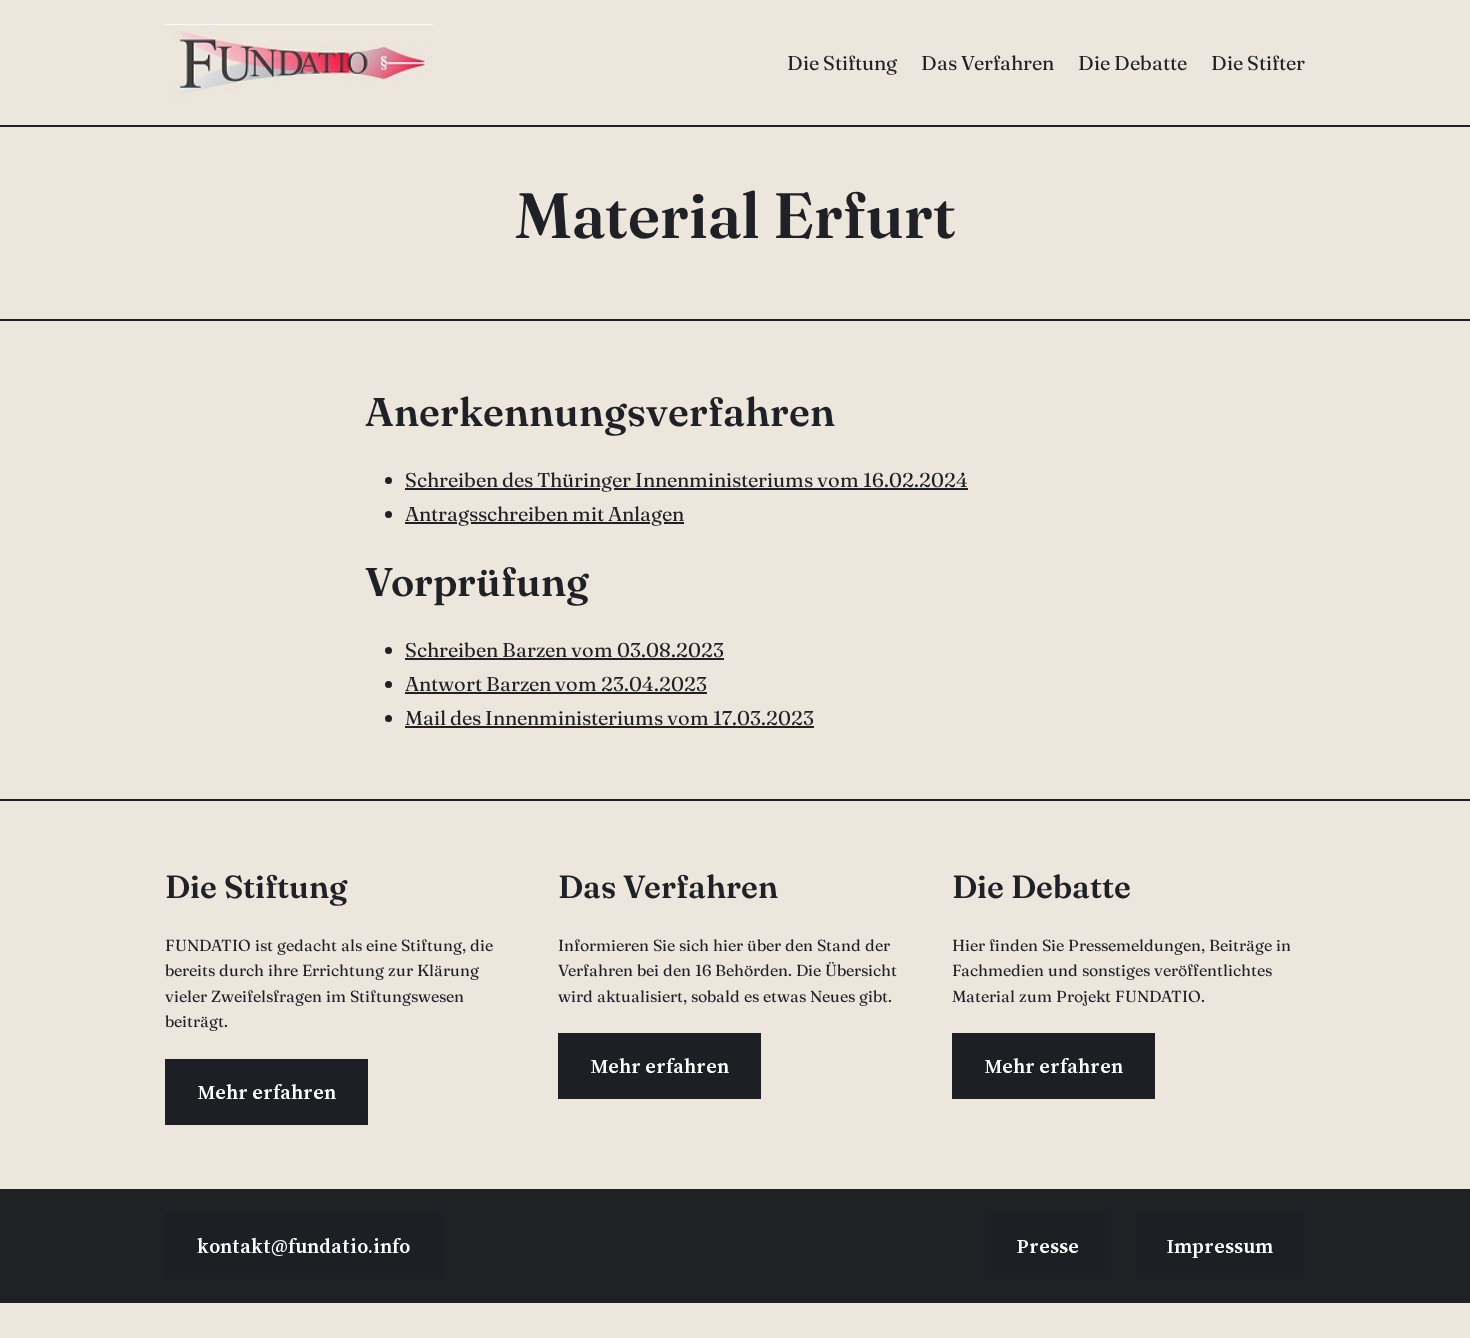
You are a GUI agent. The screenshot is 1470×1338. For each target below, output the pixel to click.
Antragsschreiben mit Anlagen (544, 513)
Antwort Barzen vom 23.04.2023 (556, 683)
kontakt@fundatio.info (303, 1246)
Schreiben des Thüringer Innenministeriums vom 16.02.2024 (686, 479)
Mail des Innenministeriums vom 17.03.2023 (609, 717)
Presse (1048, 1246)
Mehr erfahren (266, 1092)
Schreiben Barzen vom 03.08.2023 (564, 649)
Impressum (1220, 1246)
